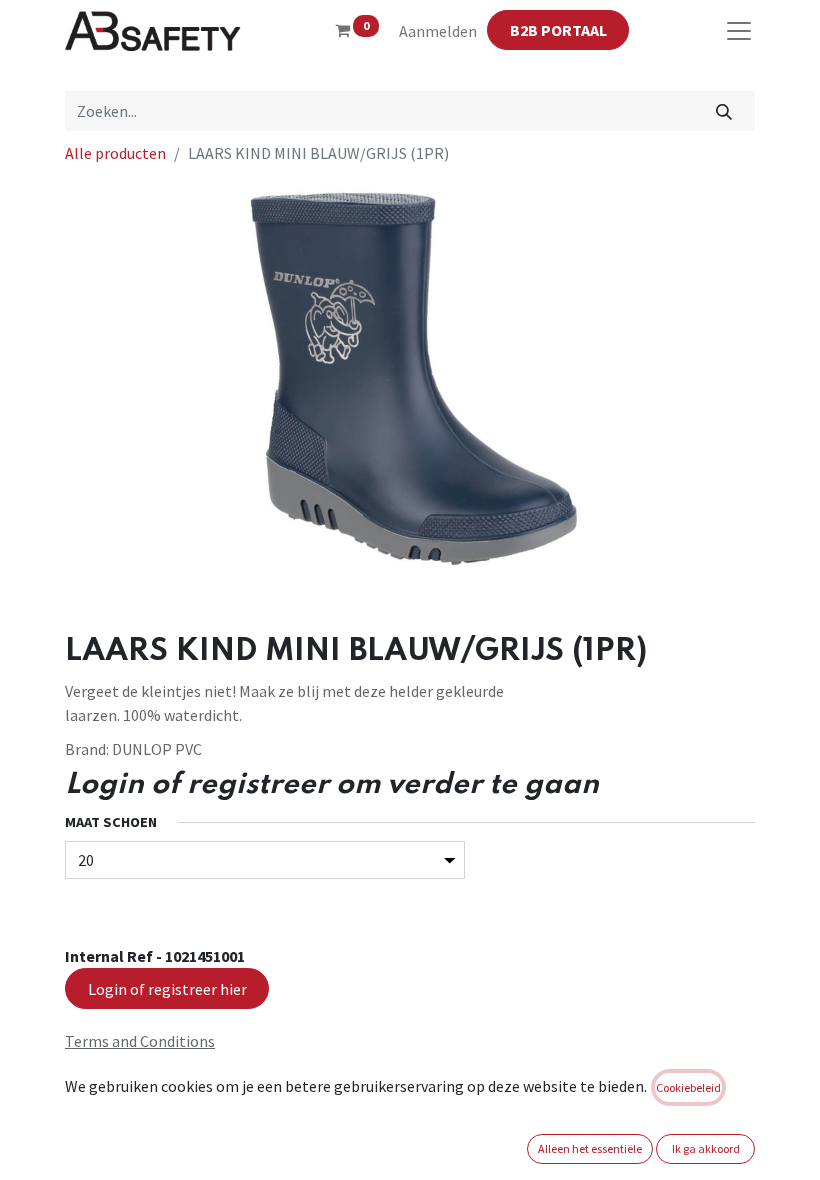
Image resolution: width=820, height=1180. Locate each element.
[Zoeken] (724, 111)
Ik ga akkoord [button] (706, 1148)
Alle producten (115, 153)
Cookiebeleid (688, 1087)
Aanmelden (438, 31)
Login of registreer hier (167, 989)
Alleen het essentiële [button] (590, 1148)
